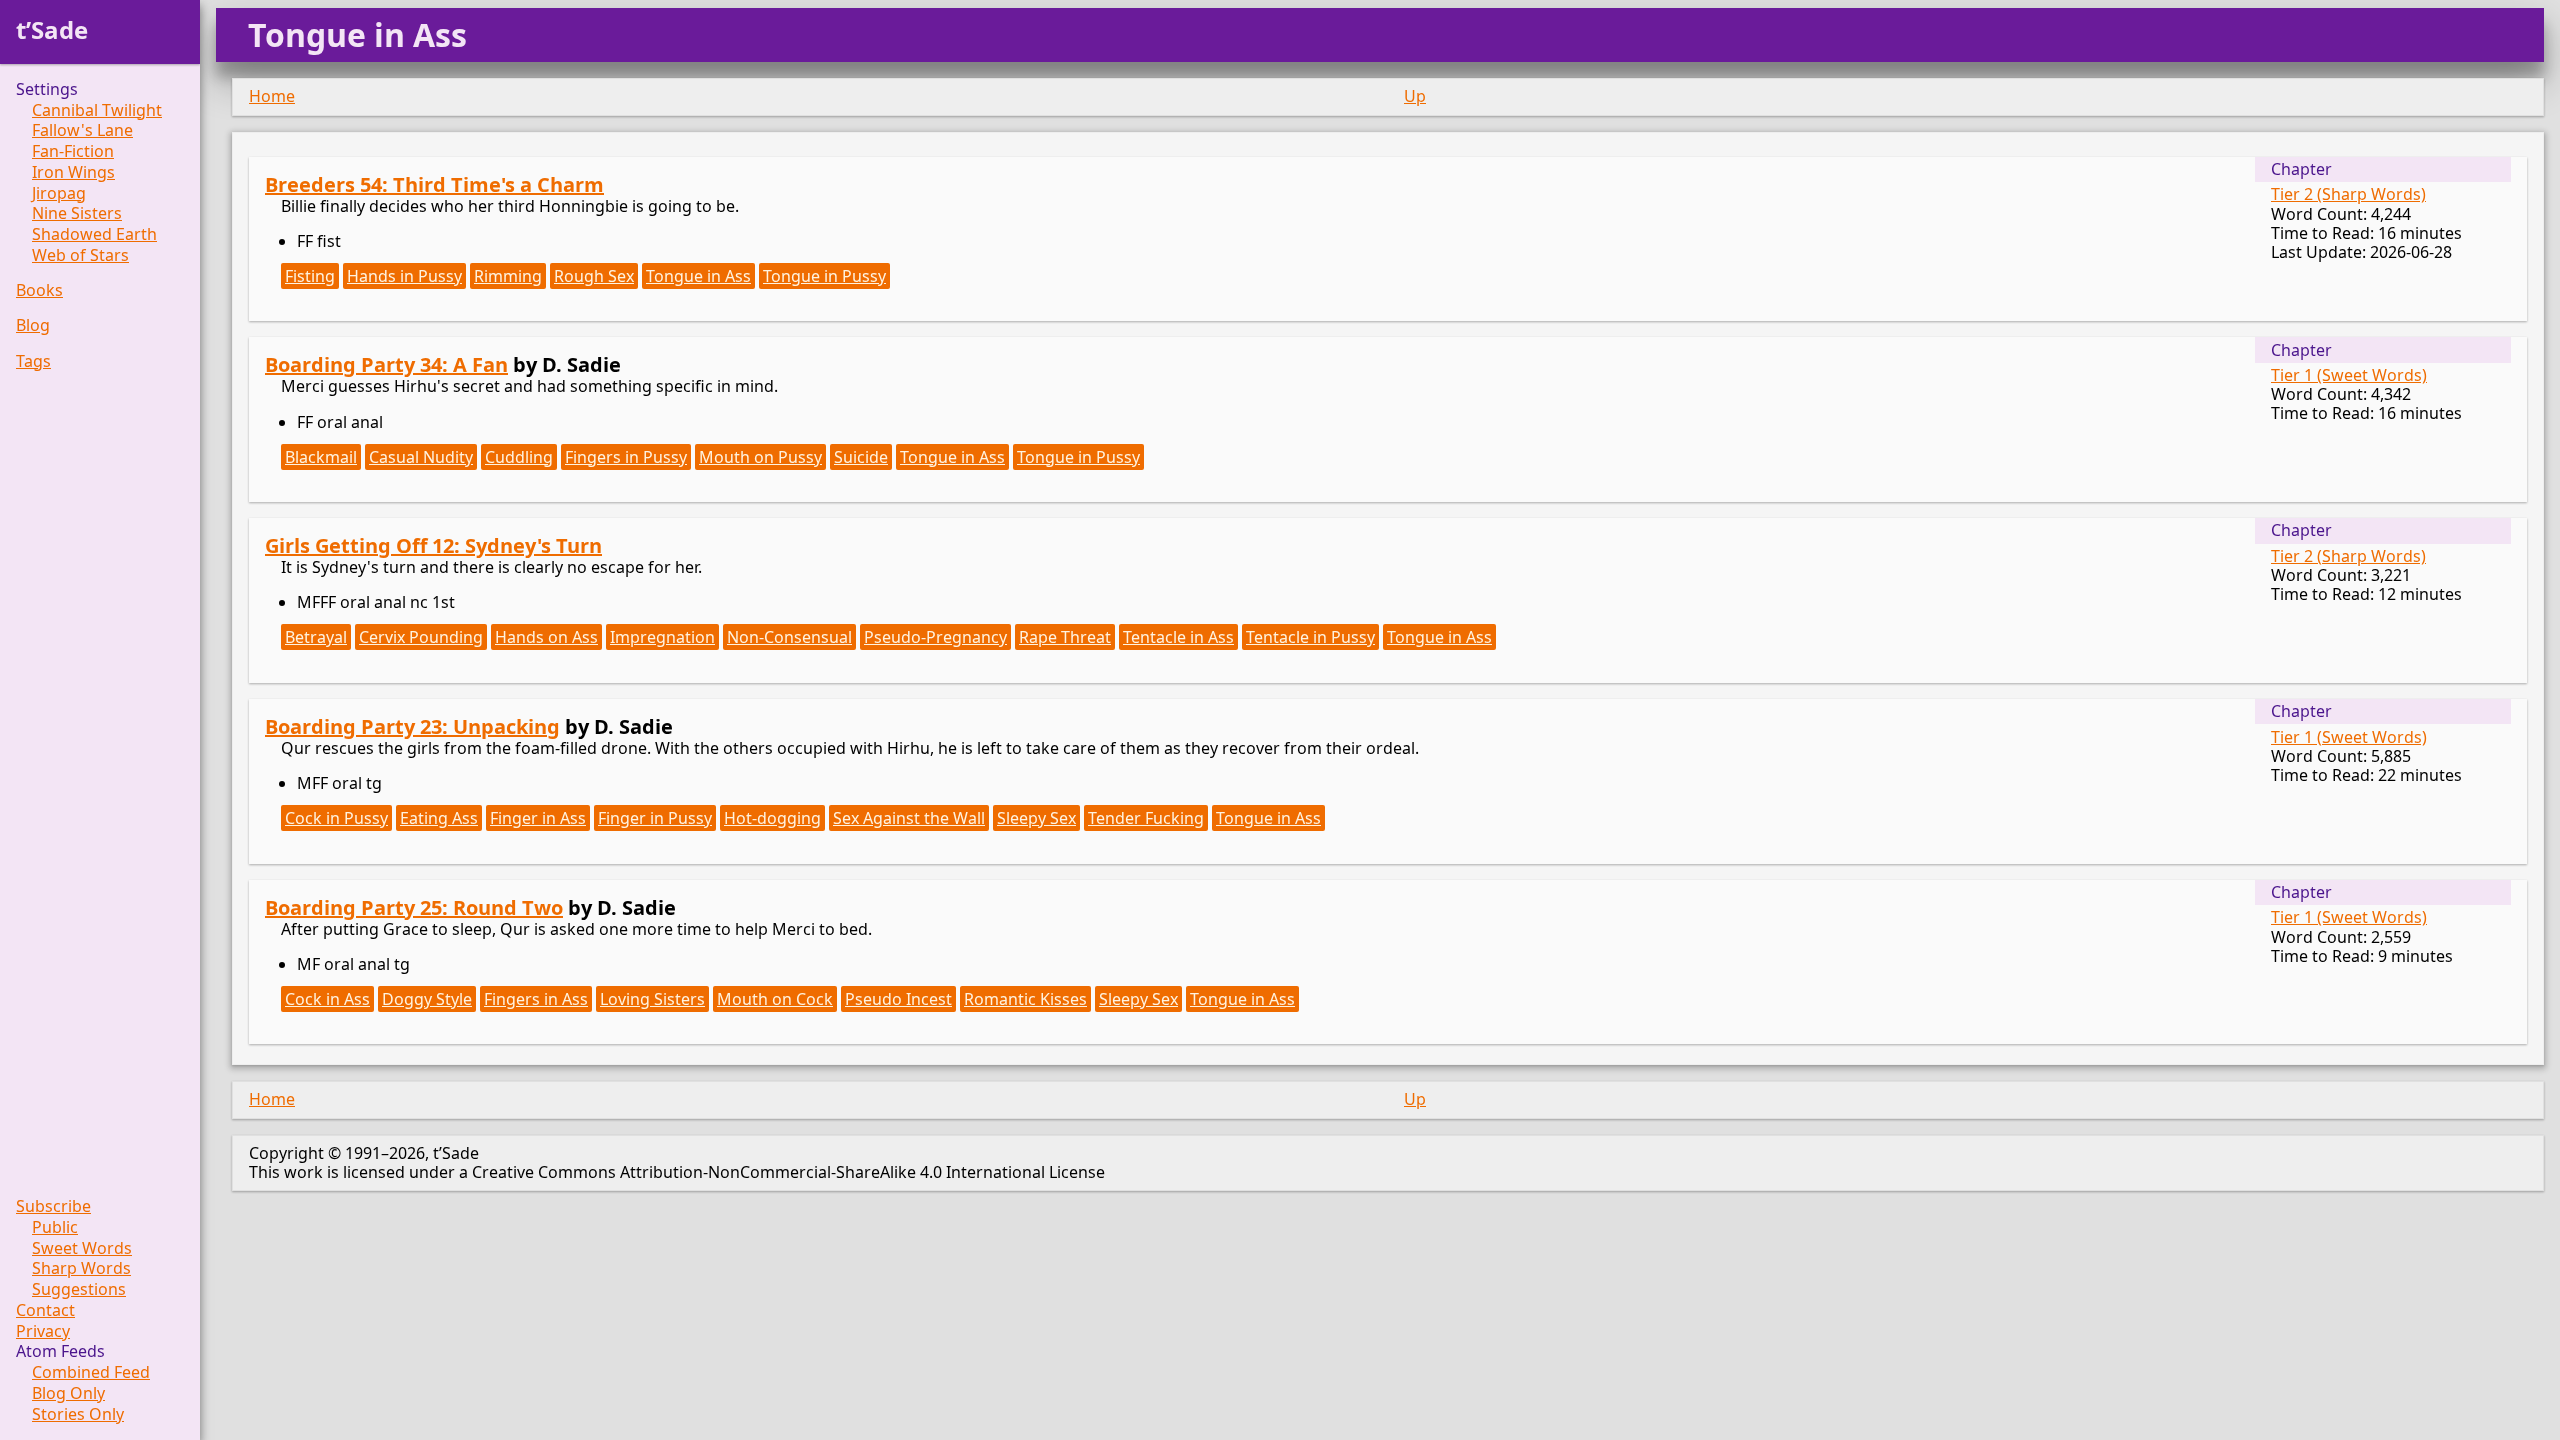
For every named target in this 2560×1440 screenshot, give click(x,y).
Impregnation (662, 637)
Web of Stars (80, 255)
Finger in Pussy (655, 818)
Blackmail (321, 457)
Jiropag (59, 193)
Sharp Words (81, 1268)
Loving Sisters (652, 999)
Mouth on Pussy (760, 457)
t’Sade (52, 29)
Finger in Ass (538, 818)
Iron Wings (73, 172)
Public (55, 1227)
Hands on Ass (546, 637)
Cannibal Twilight (97, 110)
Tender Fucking (1146, 818)
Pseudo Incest (898, 999)
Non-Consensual (789, 637)
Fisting (310, 276)
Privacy (43, 1331)
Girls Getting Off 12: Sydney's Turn (433, 545)
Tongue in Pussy (824, 276)
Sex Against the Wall (909, 818)
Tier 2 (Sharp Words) (2348, 194)
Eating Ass (439, 818)
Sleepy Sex (1036, 818)
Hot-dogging (772, 818)
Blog (33, 325)
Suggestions (79, 1289)
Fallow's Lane (82, 130)
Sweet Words (82, 1248)
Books (39, 290)
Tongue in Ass (698, 276)
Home (272, 96)
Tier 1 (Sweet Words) (2349, 375)
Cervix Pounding (421, 637)
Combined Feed (91, 1372)
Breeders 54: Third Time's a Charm (434, 184)
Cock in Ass (327, 999)
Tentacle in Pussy (1310, 637)
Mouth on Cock (775, 999)
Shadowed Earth (94, 234)
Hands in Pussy (404, 276)
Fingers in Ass (536, 999)
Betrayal (316, 637)
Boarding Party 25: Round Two (414, 907)
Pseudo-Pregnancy (935, 637)
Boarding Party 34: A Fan (386, 364)
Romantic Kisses (1025, 999)
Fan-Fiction (73, 151)
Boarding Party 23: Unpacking (412, 726)
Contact (45, 1310)
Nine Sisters (77, 213)
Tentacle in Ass (1178, 637)
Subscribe (53, 1206)
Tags (33, 361)
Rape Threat (1065, 637)
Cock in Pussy (336, 818)
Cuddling (519, 457)
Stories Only (78, 1414)
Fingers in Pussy (626, 457)
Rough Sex (594, 276)
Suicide (861, 457)
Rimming (508, 276)
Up (1415, 96)
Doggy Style (427, 999)
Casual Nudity (421, 457)
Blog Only (68, 1393)
